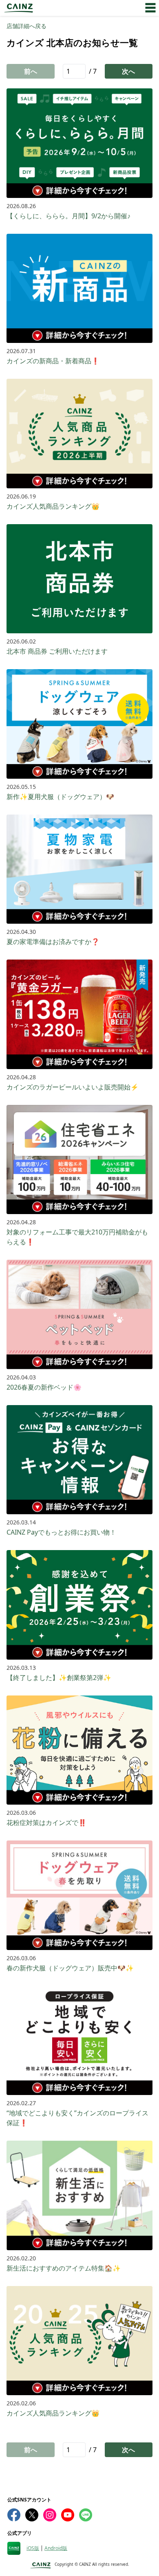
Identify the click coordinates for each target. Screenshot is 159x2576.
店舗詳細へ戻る (26, 26)
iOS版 (33, 2548)
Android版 (56, 2548)
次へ (128, 71)
